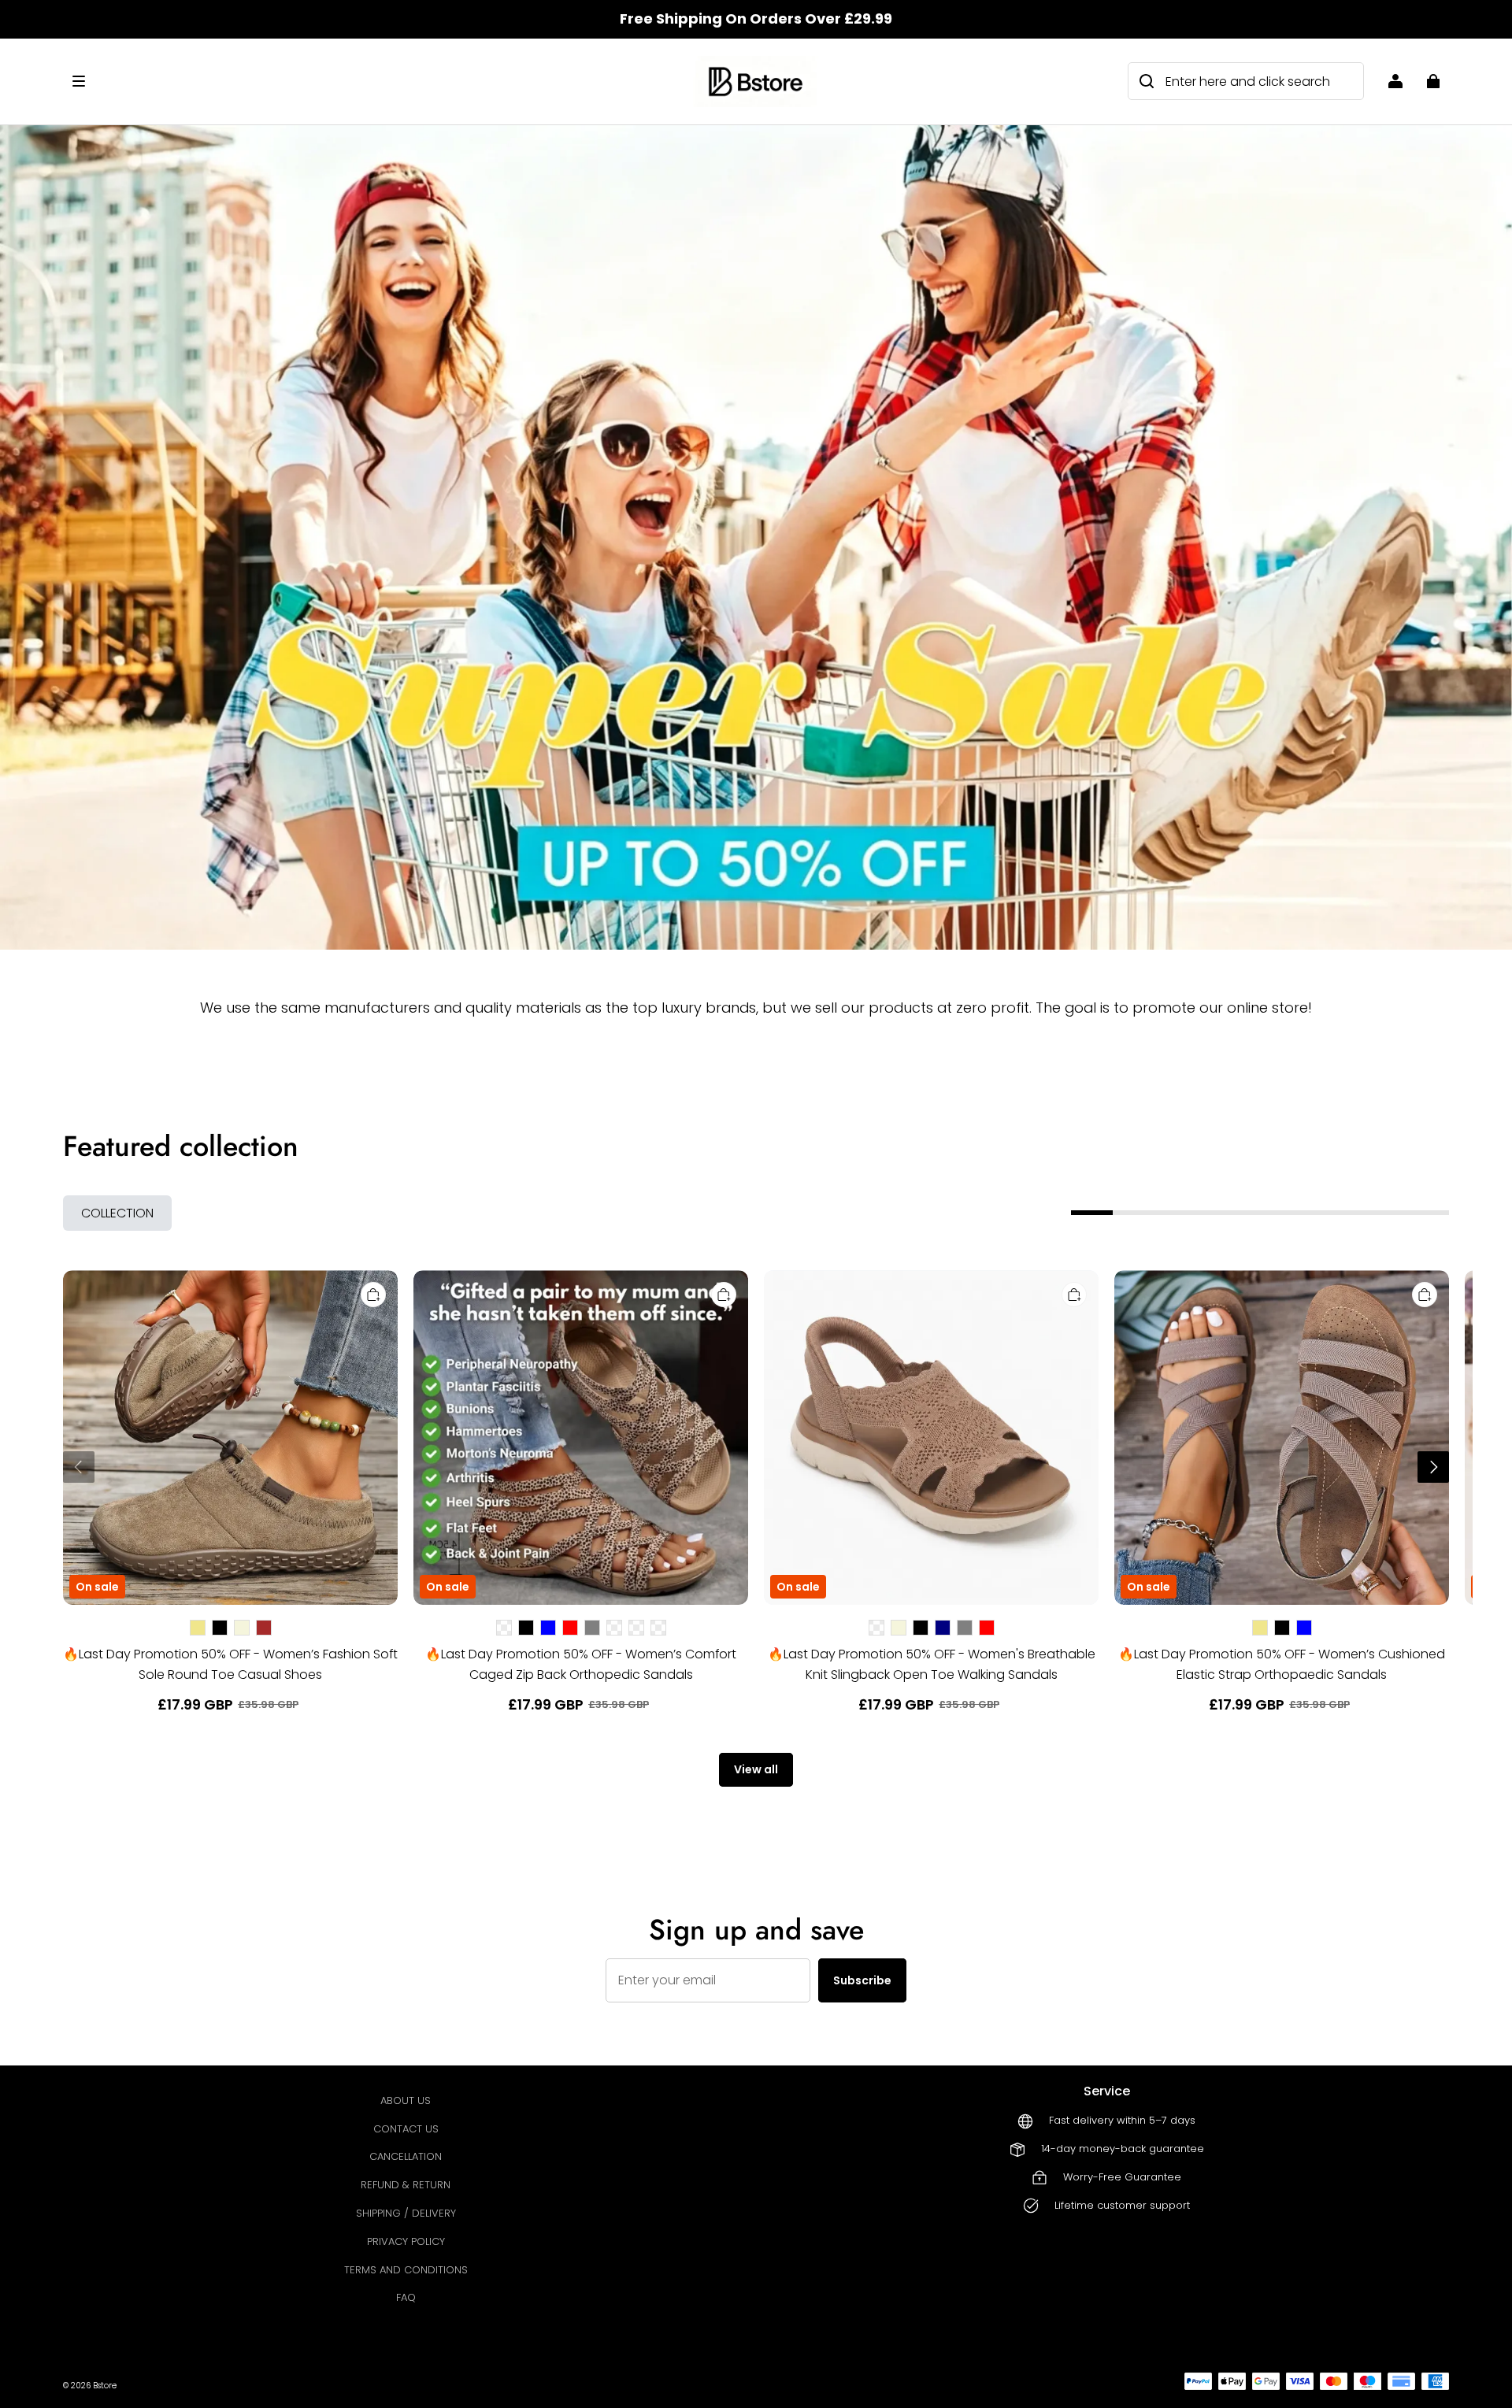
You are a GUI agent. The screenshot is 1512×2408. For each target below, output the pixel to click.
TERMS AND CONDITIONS (406, 2270)
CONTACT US (406, 2129)
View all (756, 1769)
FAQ (406, 2297)
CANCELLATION (406, 2156)
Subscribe (862, 1980)
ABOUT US (406, 2101)
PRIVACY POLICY (406, 2241)
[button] (375, 81)
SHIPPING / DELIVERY (406, 2213)
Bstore (105, 2386)
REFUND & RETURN (406, 2185)
